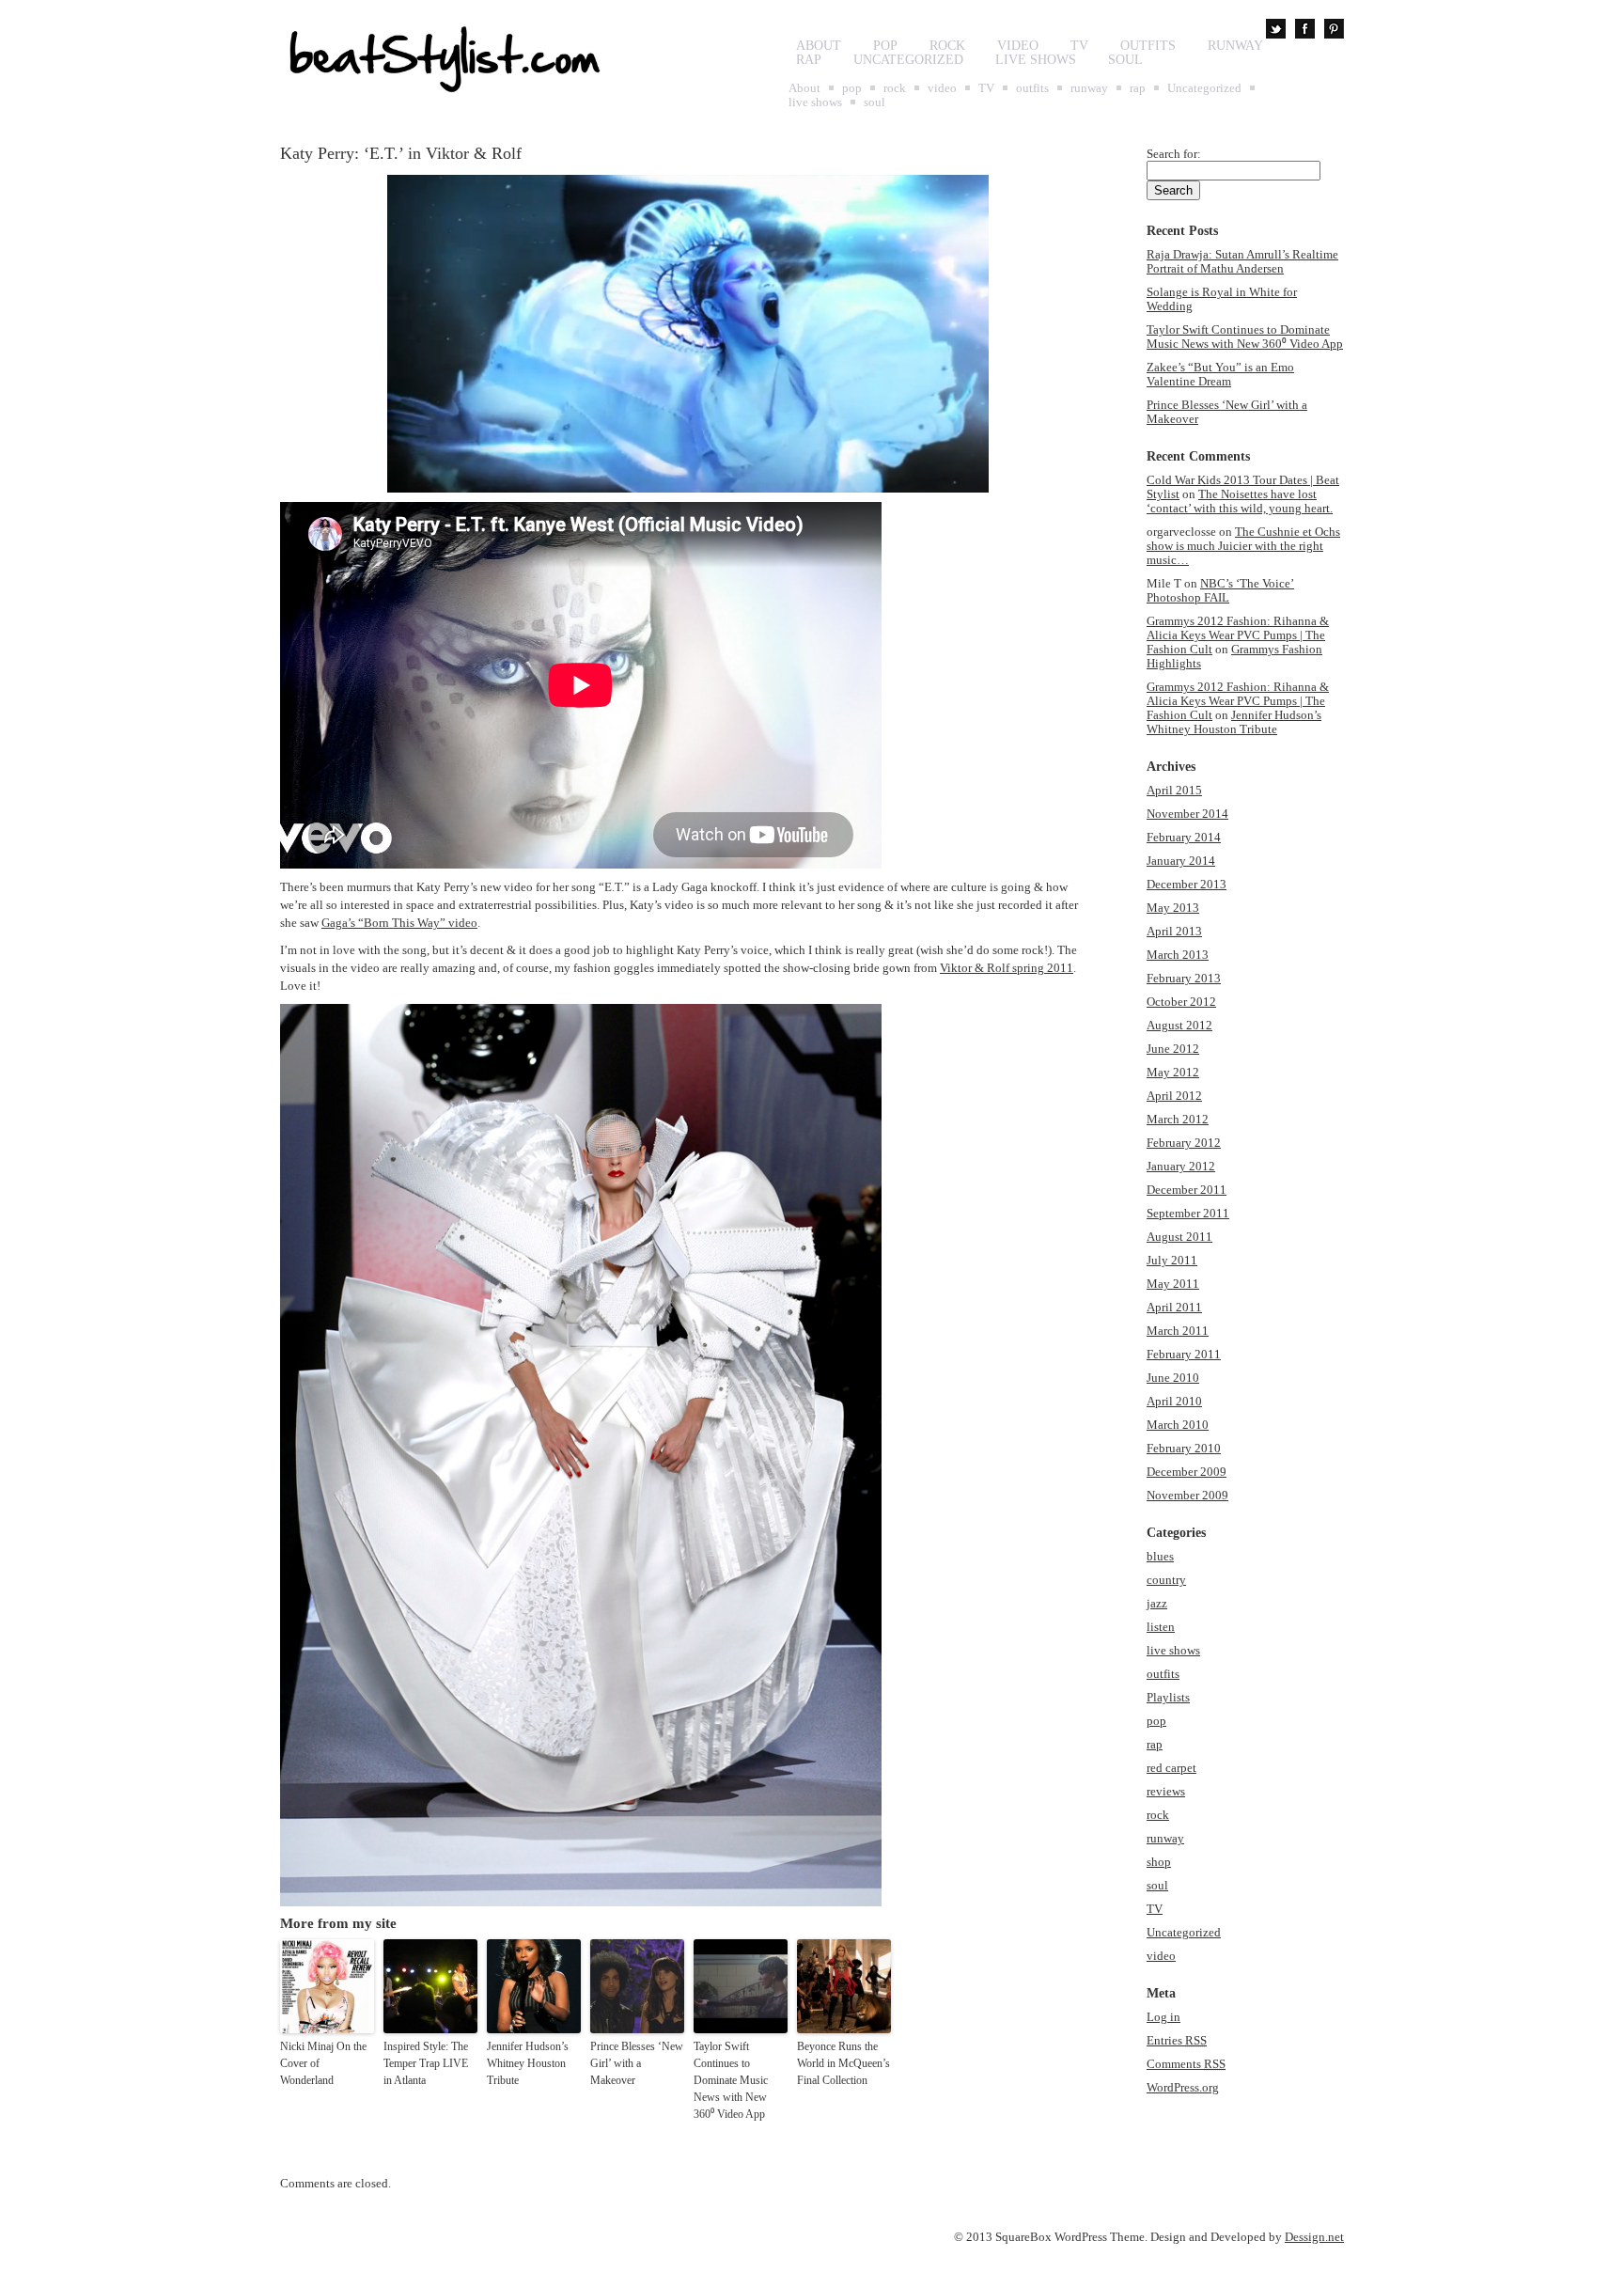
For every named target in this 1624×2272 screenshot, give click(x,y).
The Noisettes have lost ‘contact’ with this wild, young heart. (1240, 501)
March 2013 (1178, 955)
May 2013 (1173, 908)
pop (885, 46)
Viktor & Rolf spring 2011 (1007, 968)
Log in (1163, 2017)
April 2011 (1174, 1307)
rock (947, 46)
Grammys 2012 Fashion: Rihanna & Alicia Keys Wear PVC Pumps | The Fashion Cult (1238, 635)
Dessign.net (1314, 2237)
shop (1159, 1862)
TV (1079, 46)
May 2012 (1173, 1072)
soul (1125, 60)
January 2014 (1181, 861)
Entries (1177, 2040)
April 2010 (1174, 1401)
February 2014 (1184, 837)
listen (1161, 1627)
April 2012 (1174, 1096)
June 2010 (1173, 1378)
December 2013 (1187, 884)
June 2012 (1173, 1049)
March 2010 (1178, 1425)
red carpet (1171, 1768)
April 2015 (1174, 790)
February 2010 (1184, 1448)
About (819, 46)
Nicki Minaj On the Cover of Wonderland (323, 2063)
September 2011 (1188, 1213)
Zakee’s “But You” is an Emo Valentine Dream (1220, 374)
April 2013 (1174, 931)
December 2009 (1187, 1472)
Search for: (1174, 154)
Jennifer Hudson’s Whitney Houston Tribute (528, 2063)
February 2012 (1184, 1143)
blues (1160, 1556)
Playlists (1168, 1697)
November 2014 (1187, 814)
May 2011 (1173, 1284)
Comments (1186, 2064)
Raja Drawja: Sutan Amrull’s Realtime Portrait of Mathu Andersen (1242, 261)
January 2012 (1181, 1166)
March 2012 (1178, 1119)
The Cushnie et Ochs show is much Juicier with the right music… (1243, 546)
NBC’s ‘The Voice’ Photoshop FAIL (1220, 590)
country (1166, 1580)
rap (809, 60)
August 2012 (1179, 1025)
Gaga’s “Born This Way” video (399, 923)
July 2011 (1172, 1260)
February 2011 (1184, 1354)
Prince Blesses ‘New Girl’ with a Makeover (637, 2063)
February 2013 (1184, 978)
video (1018, 46)
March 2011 (1178, 1331)
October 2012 (1181, 1002)
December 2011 (1187, 1190)
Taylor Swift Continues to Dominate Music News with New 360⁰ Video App (731, 2080)
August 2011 (1179, 1237)
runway (1235, 46)
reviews (1166, 1791)
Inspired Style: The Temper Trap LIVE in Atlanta (426, 2063)
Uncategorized (908, 60)
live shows (1036, 60)
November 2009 (1187, 1495)
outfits (1148, 46)
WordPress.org (1183, 2087)
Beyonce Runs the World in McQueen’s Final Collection (843, 2063)
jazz (1157, 1603)
